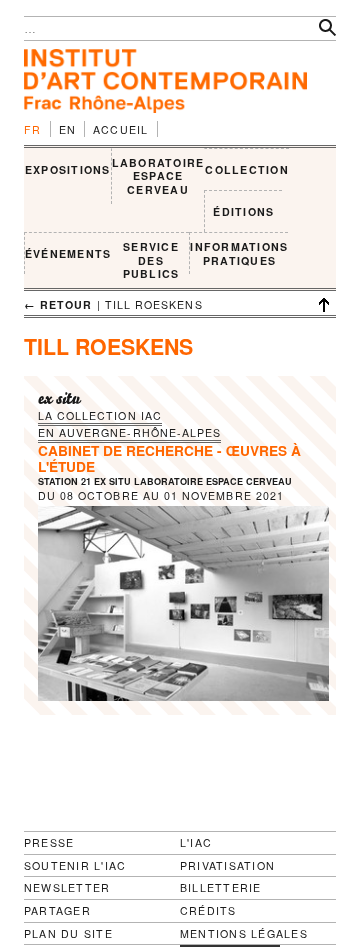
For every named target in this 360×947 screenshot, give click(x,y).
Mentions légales (244, 934)
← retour (58, 304)
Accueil (121, 129)
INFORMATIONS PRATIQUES (239, 253)
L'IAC (196, 842)
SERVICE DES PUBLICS (151, 260)
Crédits (208, 911)
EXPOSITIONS (68, 169)
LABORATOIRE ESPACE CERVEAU (158, 176)
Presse (49, 842)
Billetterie (221, 887)
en (68, 129)
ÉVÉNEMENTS (68, 253)
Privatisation (227, 865)
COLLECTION (246, 169)
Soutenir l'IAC (75, 865)
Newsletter (67, 887)
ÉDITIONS (243, 211)
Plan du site (68, 934)
